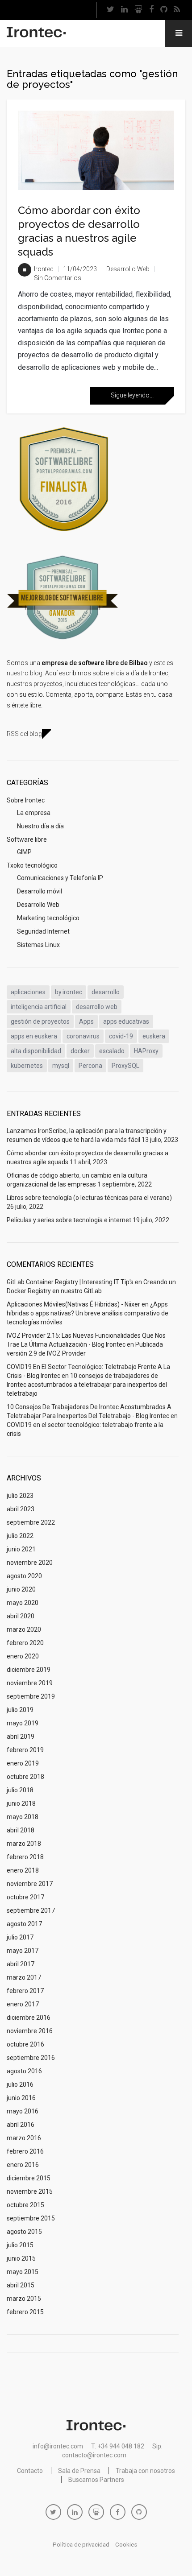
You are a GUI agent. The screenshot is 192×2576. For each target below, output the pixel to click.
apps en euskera (34, 1036)
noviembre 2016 (30, 2031)
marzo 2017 (24, 1977)
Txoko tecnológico (32, 865)
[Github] (164, 10)
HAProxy (146, 1051)
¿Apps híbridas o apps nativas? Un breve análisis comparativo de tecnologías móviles (88, 1313)
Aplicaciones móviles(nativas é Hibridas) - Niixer (73, 1304)
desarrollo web (97, 1007)
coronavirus (83, 1036)
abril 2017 (21, 1964)
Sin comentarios (58, 278)
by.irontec (69, 992)
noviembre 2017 (30, 1884)
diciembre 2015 (29, 2178)
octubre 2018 (25, 1777)
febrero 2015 (25, 2312)
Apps (86, 1021)
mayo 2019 (23, 1723)
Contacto (30, 2471)
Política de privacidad (81, 2545)
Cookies (126, 2545)
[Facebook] (152, 10)
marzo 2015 (24, 2299)
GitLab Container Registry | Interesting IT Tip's (70, 1282)
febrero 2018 (25, 1857)
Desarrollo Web (128, 269)
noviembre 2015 (30, 2191)
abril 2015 (21, 2285)
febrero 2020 (25, 1643)
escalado (112, 1051)
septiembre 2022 (31, 1522)
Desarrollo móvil (40, 891)
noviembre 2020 (30, 1563)
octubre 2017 (25, 1897)
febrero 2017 (25, 1991)
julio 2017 (20, 1937)
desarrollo (106, 992)
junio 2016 (21, 2098)
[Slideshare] (139, 10)
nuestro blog (25, 673)
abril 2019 (21, 1737)
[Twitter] (111, 10)
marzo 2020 (24, 1629)
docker (80, 1051)
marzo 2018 (24, 1844)
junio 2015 (21, 2258)
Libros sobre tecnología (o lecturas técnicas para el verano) (89, 1198)
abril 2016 (21, 2125)
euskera (154, 1036)
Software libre (27, 839)
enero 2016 (23, 2165)
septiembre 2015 (31, 2218)
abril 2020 (21, 1616)
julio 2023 (20, 1496)
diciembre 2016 (29, 2018)
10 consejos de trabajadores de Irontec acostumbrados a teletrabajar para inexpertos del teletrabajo (87, 1385)
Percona (90, 1066)
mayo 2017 (23, 1951)
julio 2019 (20, 1710)
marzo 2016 (24, 2138)
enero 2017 (23, 2004)
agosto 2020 (24, 1576)
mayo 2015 (23, 2272)
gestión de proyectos (40, 1021)
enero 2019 (23, 1763)
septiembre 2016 (31, 2058)
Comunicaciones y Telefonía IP (60, 878)
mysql (61, 1066)
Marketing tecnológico (48, 918)
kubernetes (27, 1066)
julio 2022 (20, 1536)
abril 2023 (21, 1509)
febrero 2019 (25, 1750)
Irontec (44, 269)
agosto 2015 (24, 2232)
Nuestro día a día (40, 826)
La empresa (34, 813)
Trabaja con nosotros (145, 2471)
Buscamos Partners (96, 2480)
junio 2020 (21, 1589)
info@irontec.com (58, 2446)
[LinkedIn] (125, 10)
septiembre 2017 (31, 1910)
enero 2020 (23, 1656)
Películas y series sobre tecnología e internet (69, 1220)
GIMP (24, 852)
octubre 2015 (25, 2205)
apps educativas (126, 1021)
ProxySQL (125, 1066)
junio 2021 (21, 1549)
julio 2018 (20, 1790)
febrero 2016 (25, 2151)
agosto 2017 (24, 1924)
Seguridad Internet (43, 931)
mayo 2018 (23, 1817)
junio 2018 (21, 1803)
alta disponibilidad (36, 1051)
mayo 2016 (23, 2111)
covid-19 (121, 1036)
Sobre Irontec (26, 800)
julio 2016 (20, 2084)
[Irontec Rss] (177, 10)
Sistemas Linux (38, 945)
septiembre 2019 (31, 1696)
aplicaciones (28, 992)
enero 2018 (23, 1870)
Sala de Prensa (79, 2471)
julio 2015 (20, 2245)
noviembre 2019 (30, 1683)
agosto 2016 (24, 2071)
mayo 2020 (23, 1603)
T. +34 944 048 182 (118, 2446)
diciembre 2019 (29, 1670)
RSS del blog (24, 734)
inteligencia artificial (39, 1007)
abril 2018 (21, 1830)
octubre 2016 (25, 2044)
